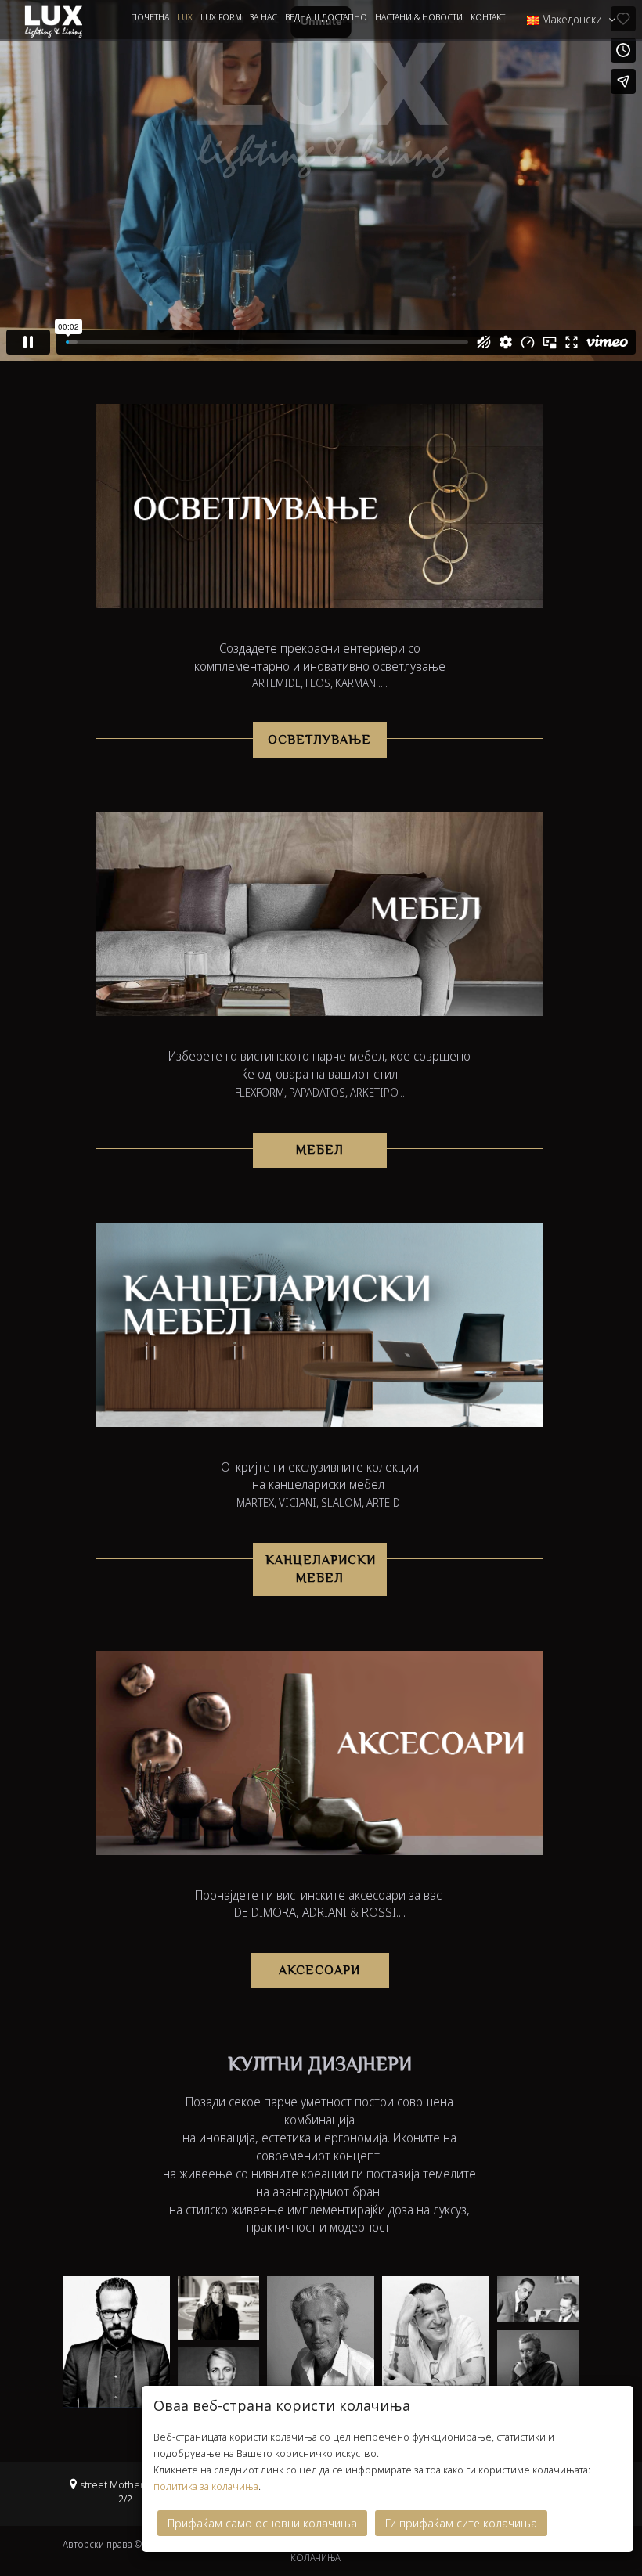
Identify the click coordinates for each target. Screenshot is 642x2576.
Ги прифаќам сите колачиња (461, 2523)
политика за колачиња (206, 2486)
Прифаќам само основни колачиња (262, 2523)
